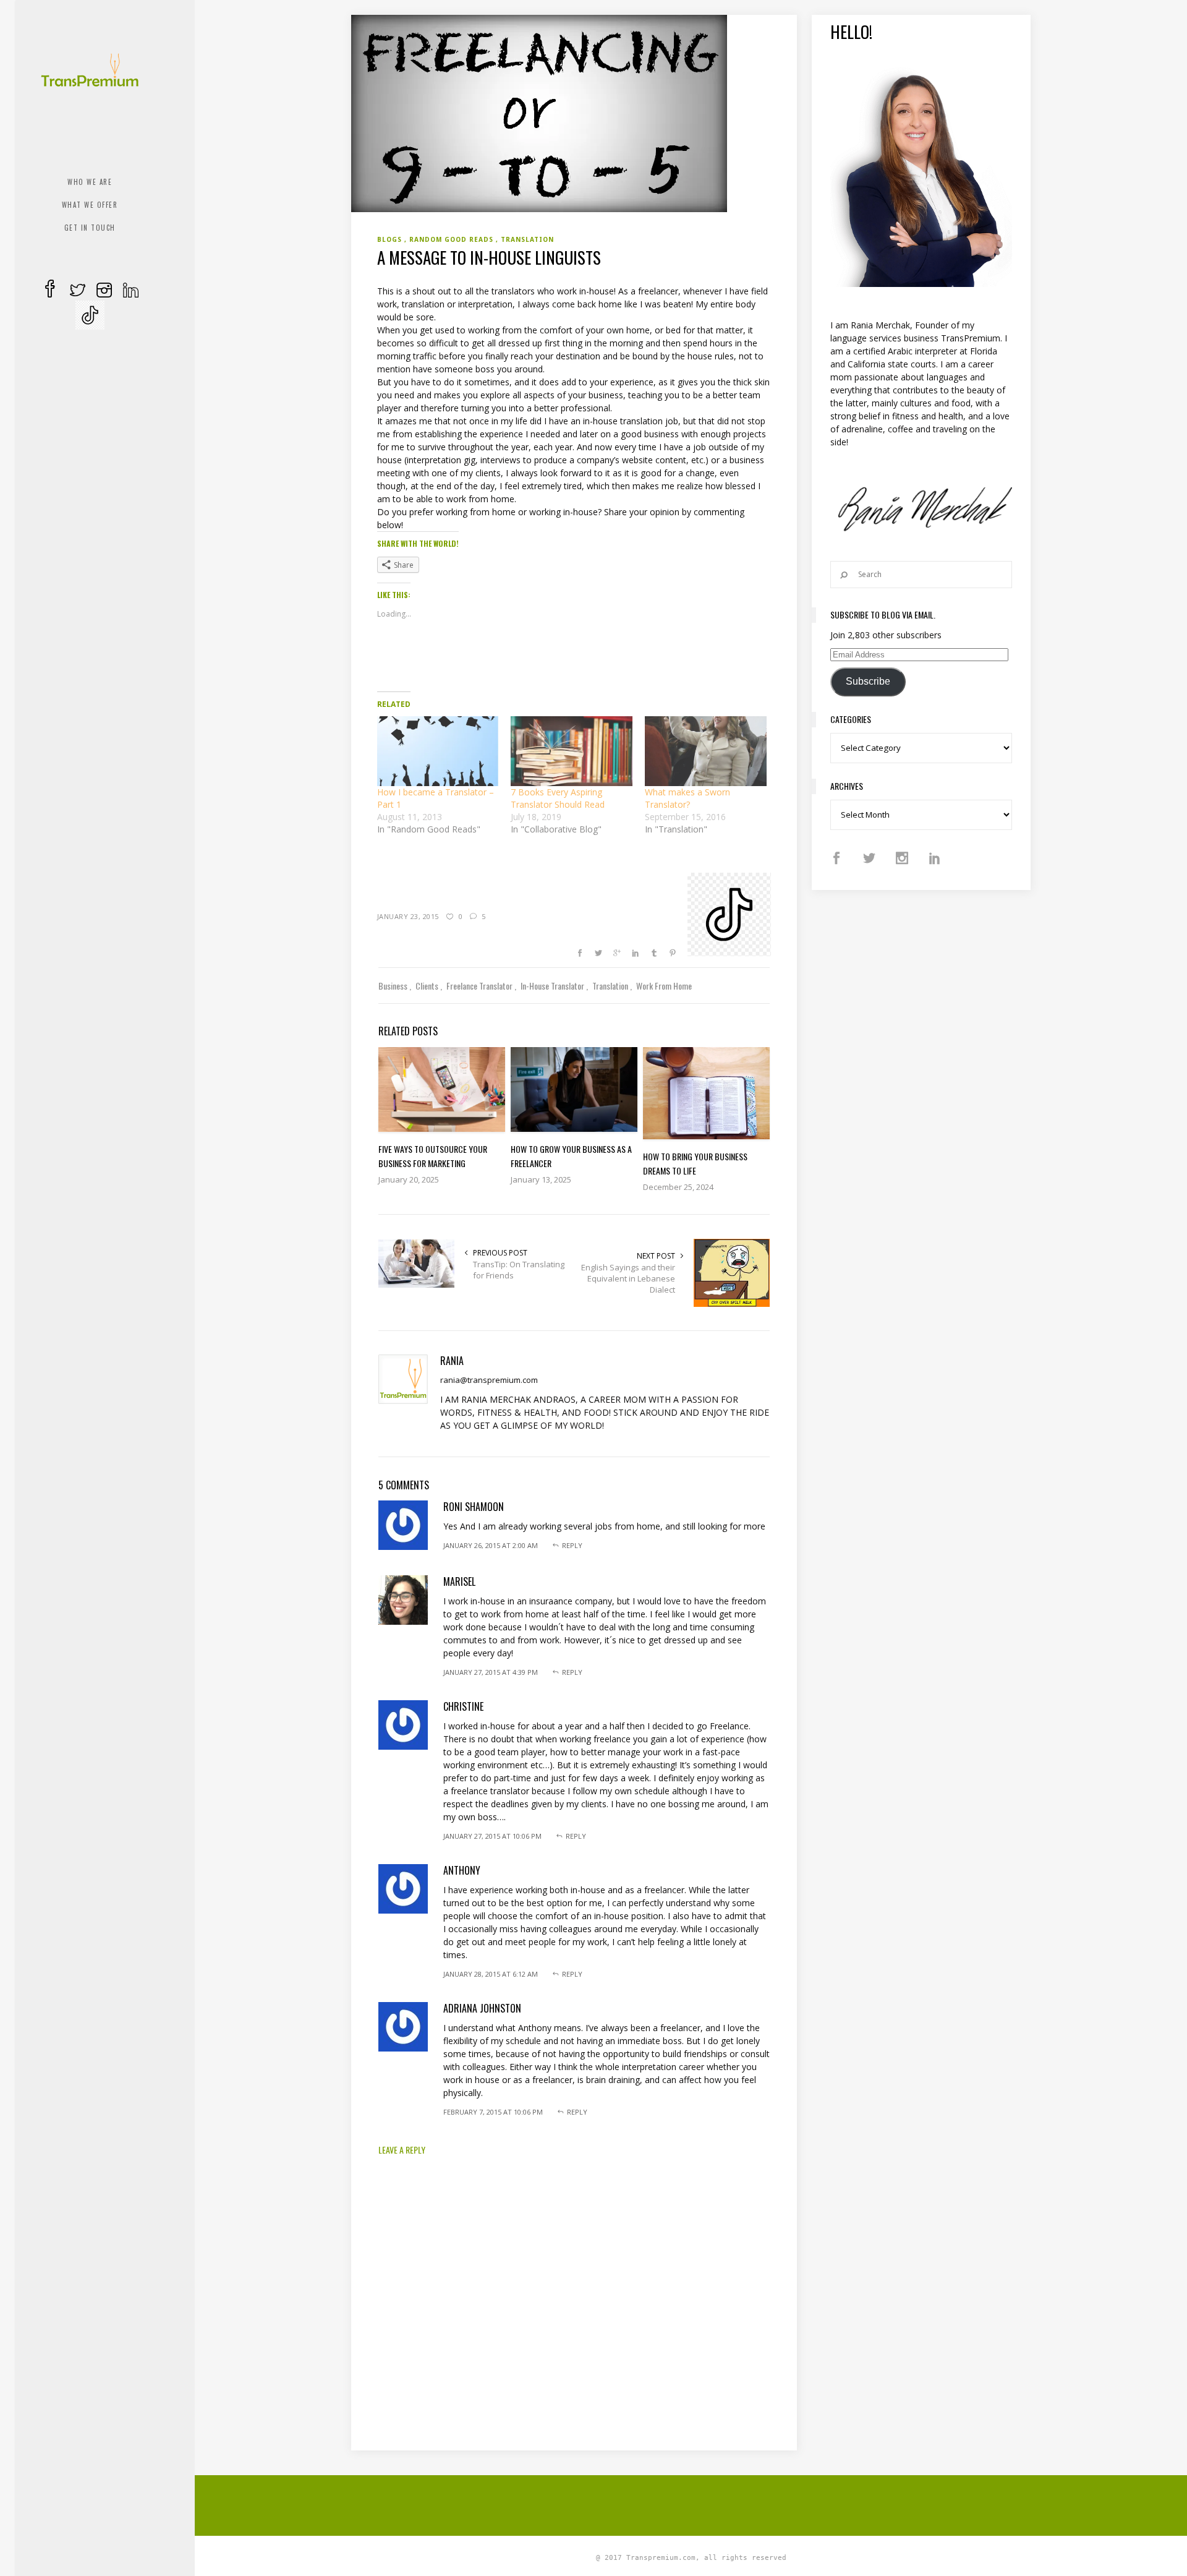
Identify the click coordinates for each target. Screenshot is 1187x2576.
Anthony (462, 1870)
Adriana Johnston (482, 2008)
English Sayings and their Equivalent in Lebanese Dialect (628, 1278)
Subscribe (868, 681)
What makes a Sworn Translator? (687, 798)
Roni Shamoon (474, 1507)
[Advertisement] (691, 2504)
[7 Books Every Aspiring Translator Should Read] (572, 751)
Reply (572, 1545)
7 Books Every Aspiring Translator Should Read (558, 798)
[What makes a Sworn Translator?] (706, 751)
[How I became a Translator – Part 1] (438, 751)
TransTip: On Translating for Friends (519, 1270)
